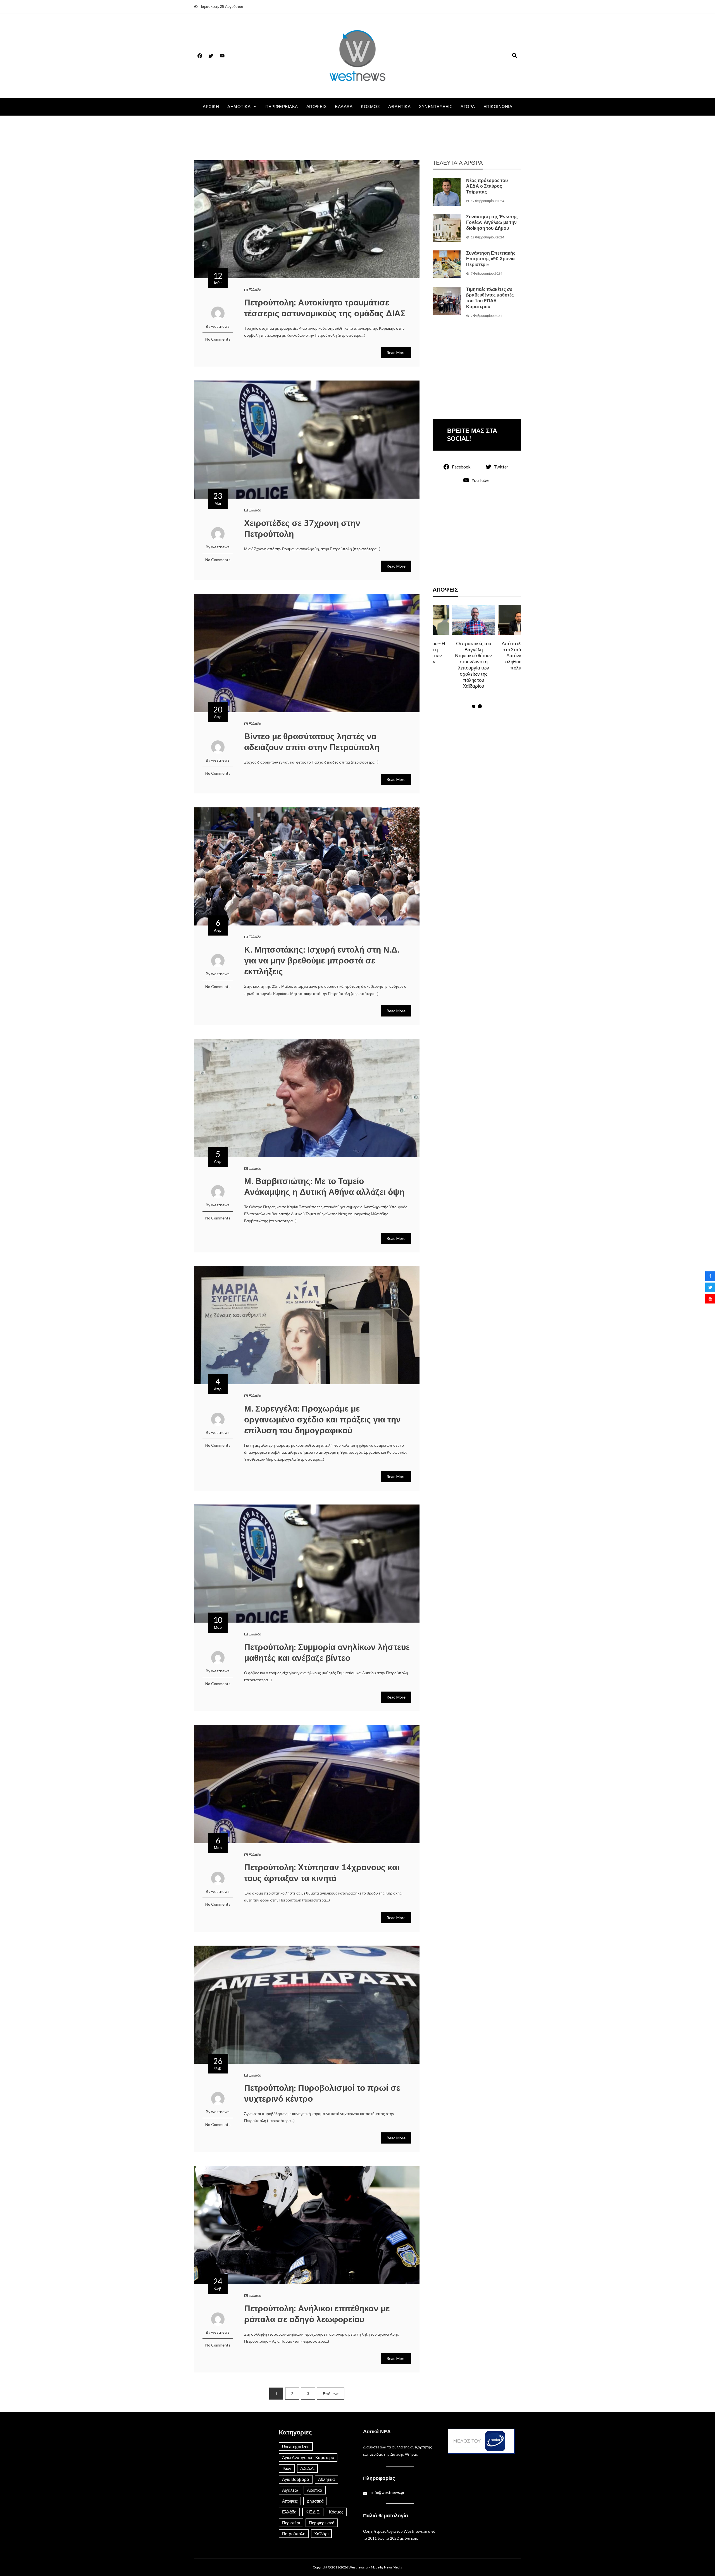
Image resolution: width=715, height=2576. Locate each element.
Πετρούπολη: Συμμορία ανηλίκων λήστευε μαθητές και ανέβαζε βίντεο (327, 1653)
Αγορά (468, 107)
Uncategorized (296, 2446)
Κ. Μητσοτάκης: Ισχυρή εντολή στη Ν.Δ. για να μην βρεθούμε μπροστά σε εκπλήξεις (322, 961)
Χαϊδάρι (321, 2534)
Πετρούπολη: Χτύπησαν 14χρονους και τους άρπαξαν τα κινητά (322, 1873)
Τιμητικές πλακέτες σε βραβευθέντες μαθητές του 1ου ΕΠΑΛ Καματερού (490, 298)
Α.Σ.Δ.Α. (307, 2468)
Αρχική (211, 107)
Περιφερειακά (282, 107)
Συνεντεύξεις (436, 107)
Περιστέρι (291, 2523)
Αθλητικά (399, 107)
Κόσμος (370, 107)
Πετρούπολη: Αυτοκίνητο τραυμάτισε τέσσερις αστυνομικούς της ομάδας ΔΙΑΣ (325, 308)
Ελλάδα (344, 107)
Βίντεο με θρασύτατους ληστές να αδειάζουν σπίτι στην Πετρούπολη (312, 742)
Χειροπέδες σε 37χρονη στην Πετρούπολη (302, 529)
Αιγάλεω (290, 2490)
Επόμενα (331, 2394)
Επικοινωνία (498, 107)
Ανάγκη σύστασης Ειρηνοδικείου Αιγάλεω (500, 652)
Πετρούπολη (294, 2534)
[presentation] (438, 657)
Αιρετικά (315, 2490)
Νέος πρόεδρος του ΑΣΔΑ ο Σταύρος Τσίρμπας (487, 186)
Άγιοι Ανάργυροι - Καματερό (308, 2457)
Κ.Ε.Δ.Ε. (313, 2512)
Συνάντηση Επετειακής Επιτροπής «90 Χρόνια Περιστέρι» (491, 259)
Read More (396, 352)
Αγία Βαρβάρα (296, 2479)
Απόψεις (317, 107)
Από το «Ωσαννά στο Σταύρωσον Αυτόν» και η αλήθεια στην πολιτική (454, 656)
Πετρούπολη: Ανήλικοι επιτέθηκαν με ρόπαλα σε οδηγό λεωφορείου (317, 2314)
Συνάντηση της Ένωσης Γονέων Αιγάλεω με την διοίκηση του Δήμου (492, 223)
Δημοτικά (239, 107)
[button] (474, 706)
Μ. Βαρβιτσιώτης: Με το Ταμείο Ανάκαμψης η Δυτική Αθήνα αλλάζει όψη (324, 1187)
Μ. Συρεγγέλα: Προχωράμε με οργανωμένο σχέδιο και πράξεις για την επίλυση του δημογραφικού (322, 1420)
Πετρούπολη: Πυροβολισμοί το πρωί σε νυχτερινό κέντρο (322, 2094)
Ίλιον (287, 2468)
